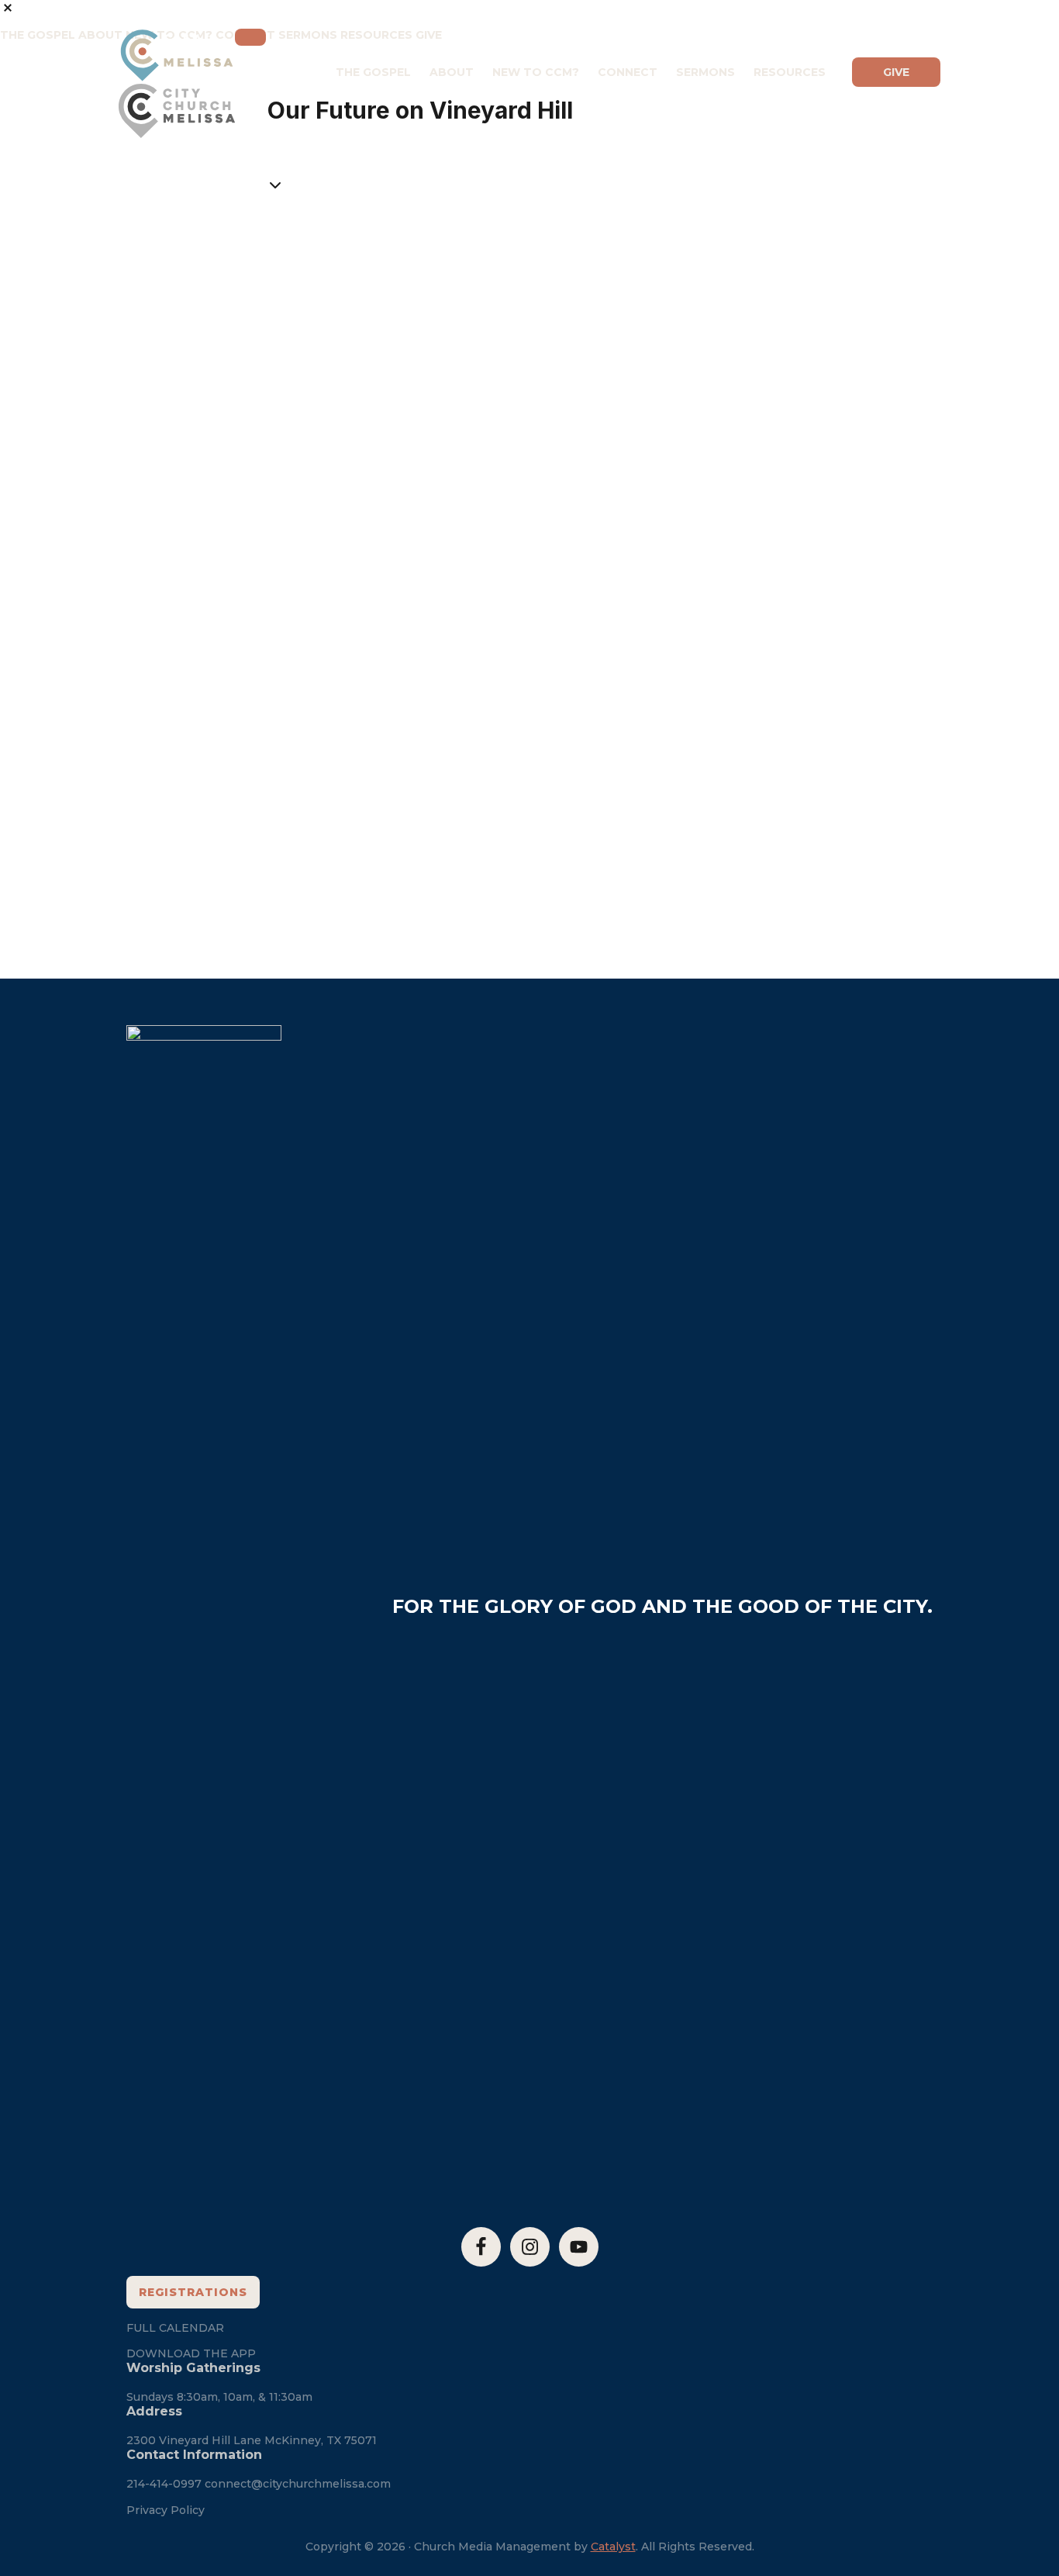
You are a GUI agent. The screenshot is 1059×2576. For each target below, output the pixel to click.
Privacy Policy (166, 2510)
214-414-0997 (164, 2484)
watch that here (573, 430)
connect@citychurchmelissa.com (298, 2484)
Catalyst (613, 2547)
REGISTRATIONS (193, 2292)
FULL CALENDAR (175, 2328)
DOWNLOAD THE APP (191, 2353)
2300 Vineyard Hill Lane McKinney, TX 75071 (252, 2440)
